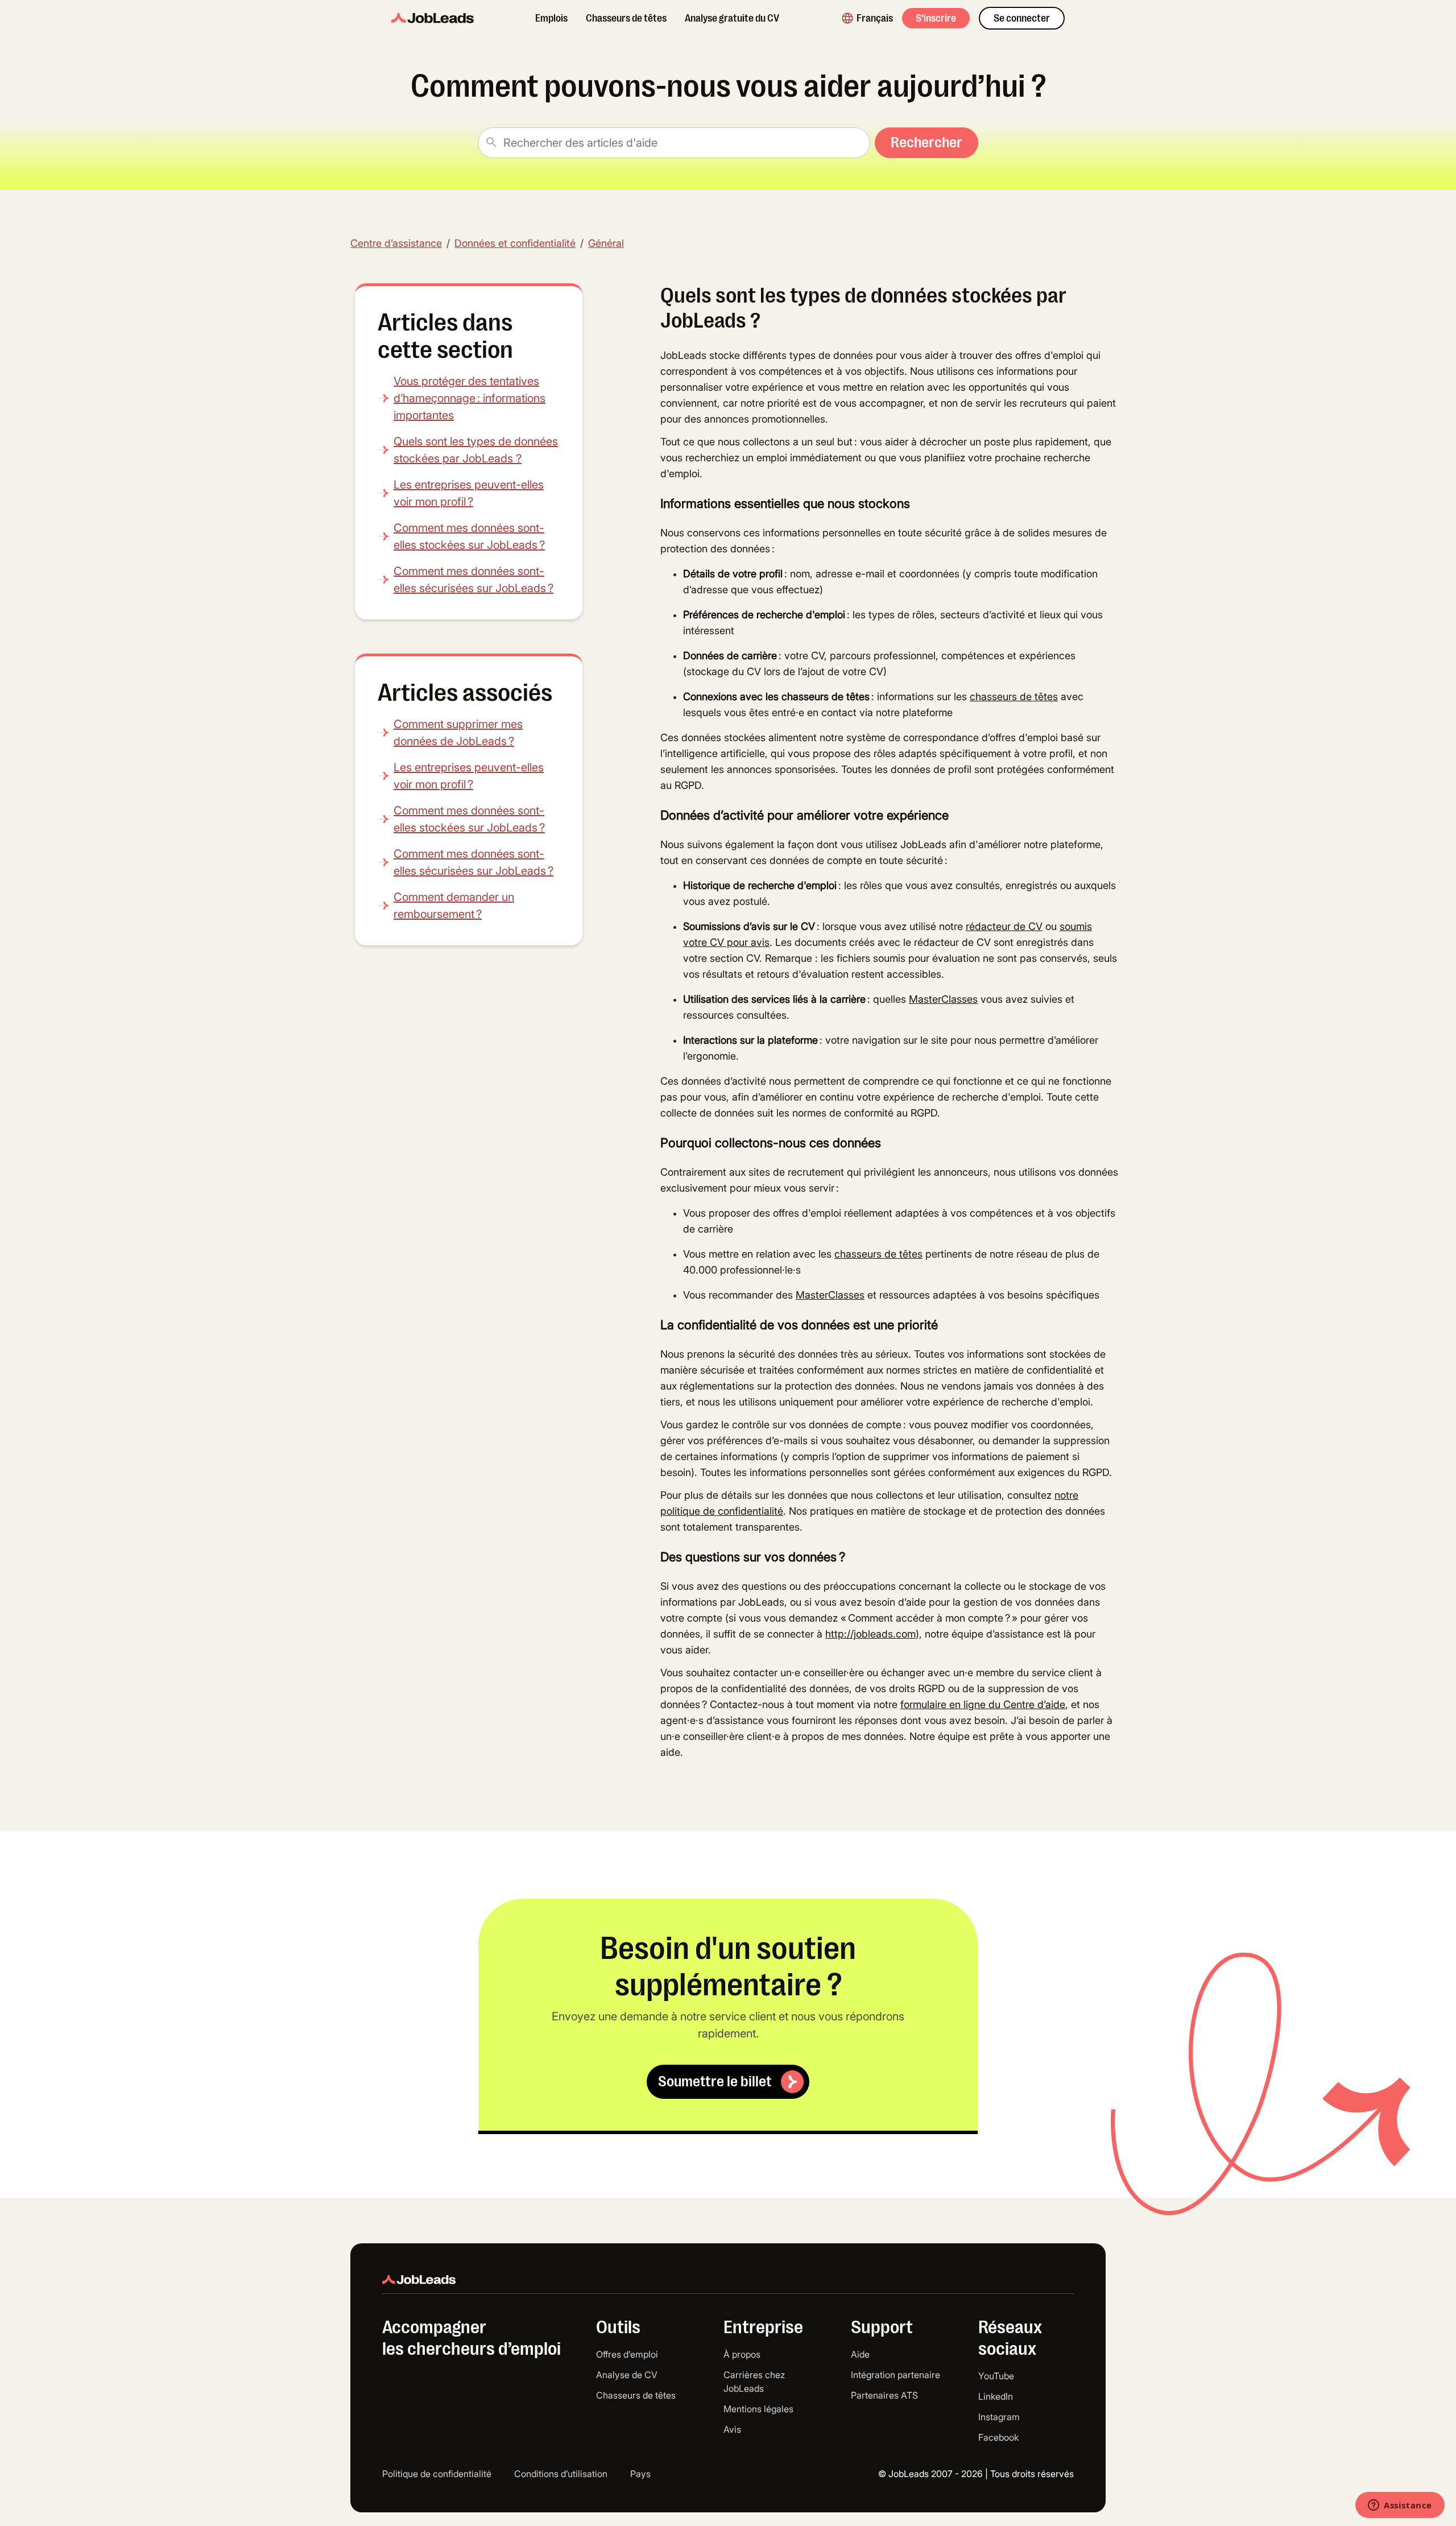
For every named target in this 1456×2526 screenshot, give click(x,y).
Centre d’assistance (396, 243)
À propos (742, 2354)
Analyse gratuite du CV (732, 18)
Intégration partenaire (895, 2375)
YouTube (996, 2376)
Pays (640, 2474)
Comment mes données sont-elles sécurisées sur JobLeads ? (473, 580)
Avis (732, 2429)
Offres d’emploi (627, 2354)
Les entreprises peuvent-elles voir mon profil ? (469, 493)
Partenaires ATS (884, 2395)
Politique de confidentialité (437, 2474)
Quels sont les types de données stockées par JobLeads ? (476, 450)
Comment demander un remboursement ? (454, 906)
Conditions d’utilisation (561, 2474)
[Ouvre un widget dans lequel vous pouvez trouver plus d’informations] (1400, 2506)
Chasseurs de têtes (626, 18)
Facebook (998, 2437)
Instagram (999, 2417)
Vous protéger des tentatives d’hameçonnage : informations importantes (470, 398)
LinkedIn (996, 2396)
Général (606, 243)
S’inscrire (936, 18)
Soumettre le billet (715, 2081)
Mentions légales (758, 2409)
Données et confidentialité (515, 243)
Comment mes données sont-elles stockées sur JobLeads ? (469, 536)
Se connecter (1022, 18)
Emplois (551, 18)
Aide (860, 2354)
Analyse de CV (627, 2375)
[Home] (433, 18)
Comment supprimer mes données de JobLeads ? (458, 733)
